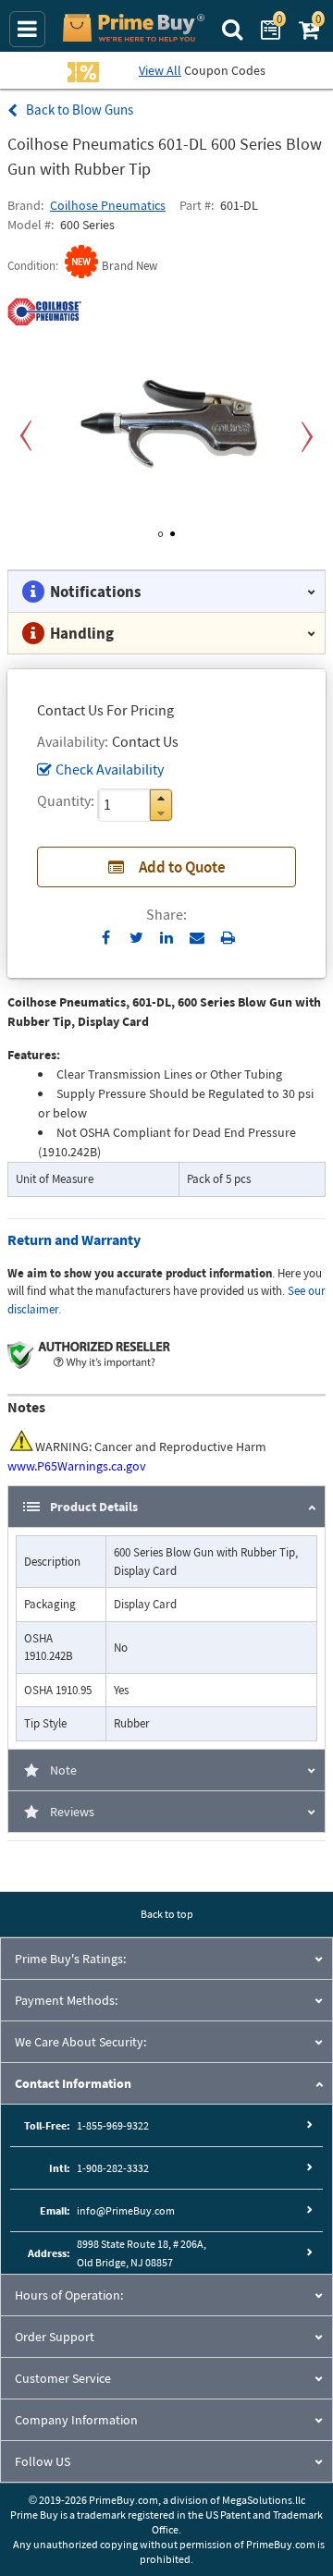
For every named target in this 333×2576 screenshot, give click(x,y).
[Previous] (26, 437)
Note (63, 1770)
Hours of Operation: (69, 2295)
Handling (82, 633)
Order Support (55, 2337)
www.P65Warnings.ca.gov (77, 1466)
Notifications (96, 592)
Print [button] (228, 937)
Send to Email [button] (197, 938)
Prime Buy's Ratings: (70, 1959)
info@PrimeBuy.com (126, 2210)
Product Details (94, 1507)
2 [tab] (173, 531)
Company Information (76, 2420)
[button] (161, 798)
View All (160, 70)
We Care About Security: (80, 2042)
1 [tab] (160, 531)
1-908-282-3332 (113, 2168)
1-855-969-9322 (113, 2125)
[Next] (307, 437)
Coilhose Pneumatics (108, 205)
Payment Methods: (66, 2000)
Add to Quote (182, 867)
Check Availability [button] (110, 769)
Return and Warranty (74, 1239)
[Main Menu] (27, 29)
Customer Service (63, 2378)
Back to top (167, 1914)
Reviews (72, 1812)
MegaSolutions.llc (264, 2500)
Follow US (43, 2461)
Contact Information (73, 2083)
